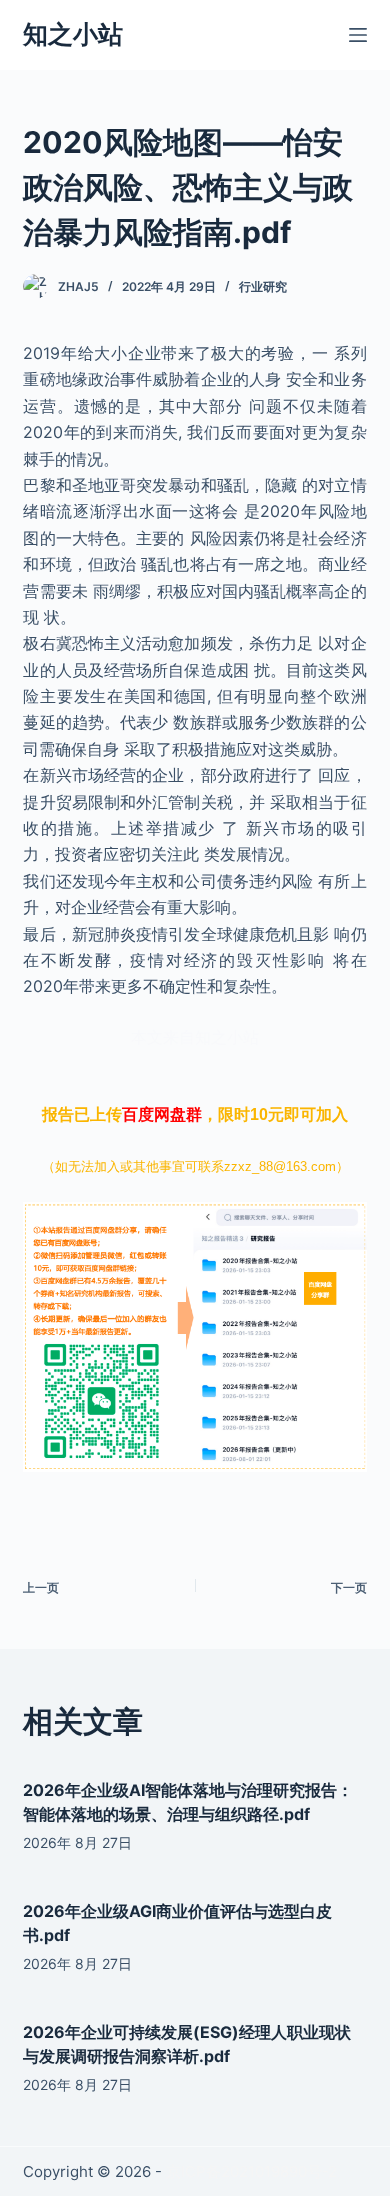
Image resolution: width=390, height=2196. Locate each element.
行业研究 (263, 286)
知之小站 (73, 34)
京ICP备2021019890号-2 (251, 2171)
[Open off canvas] (358, 35)
